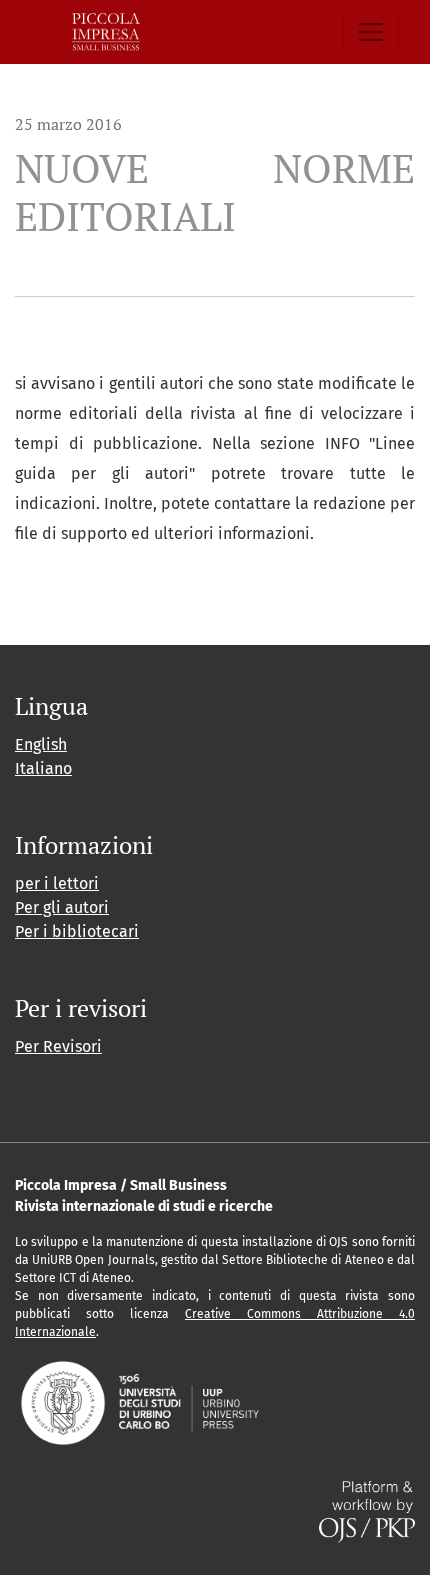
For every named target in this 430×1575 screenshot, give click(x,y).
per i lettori (57, 883)
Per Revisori (58, 1046)
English (41, 744)
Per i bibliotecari (77, 931)
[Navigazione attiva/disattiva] (371, 32)
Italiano (43, 768)
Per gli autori (62, 907)
